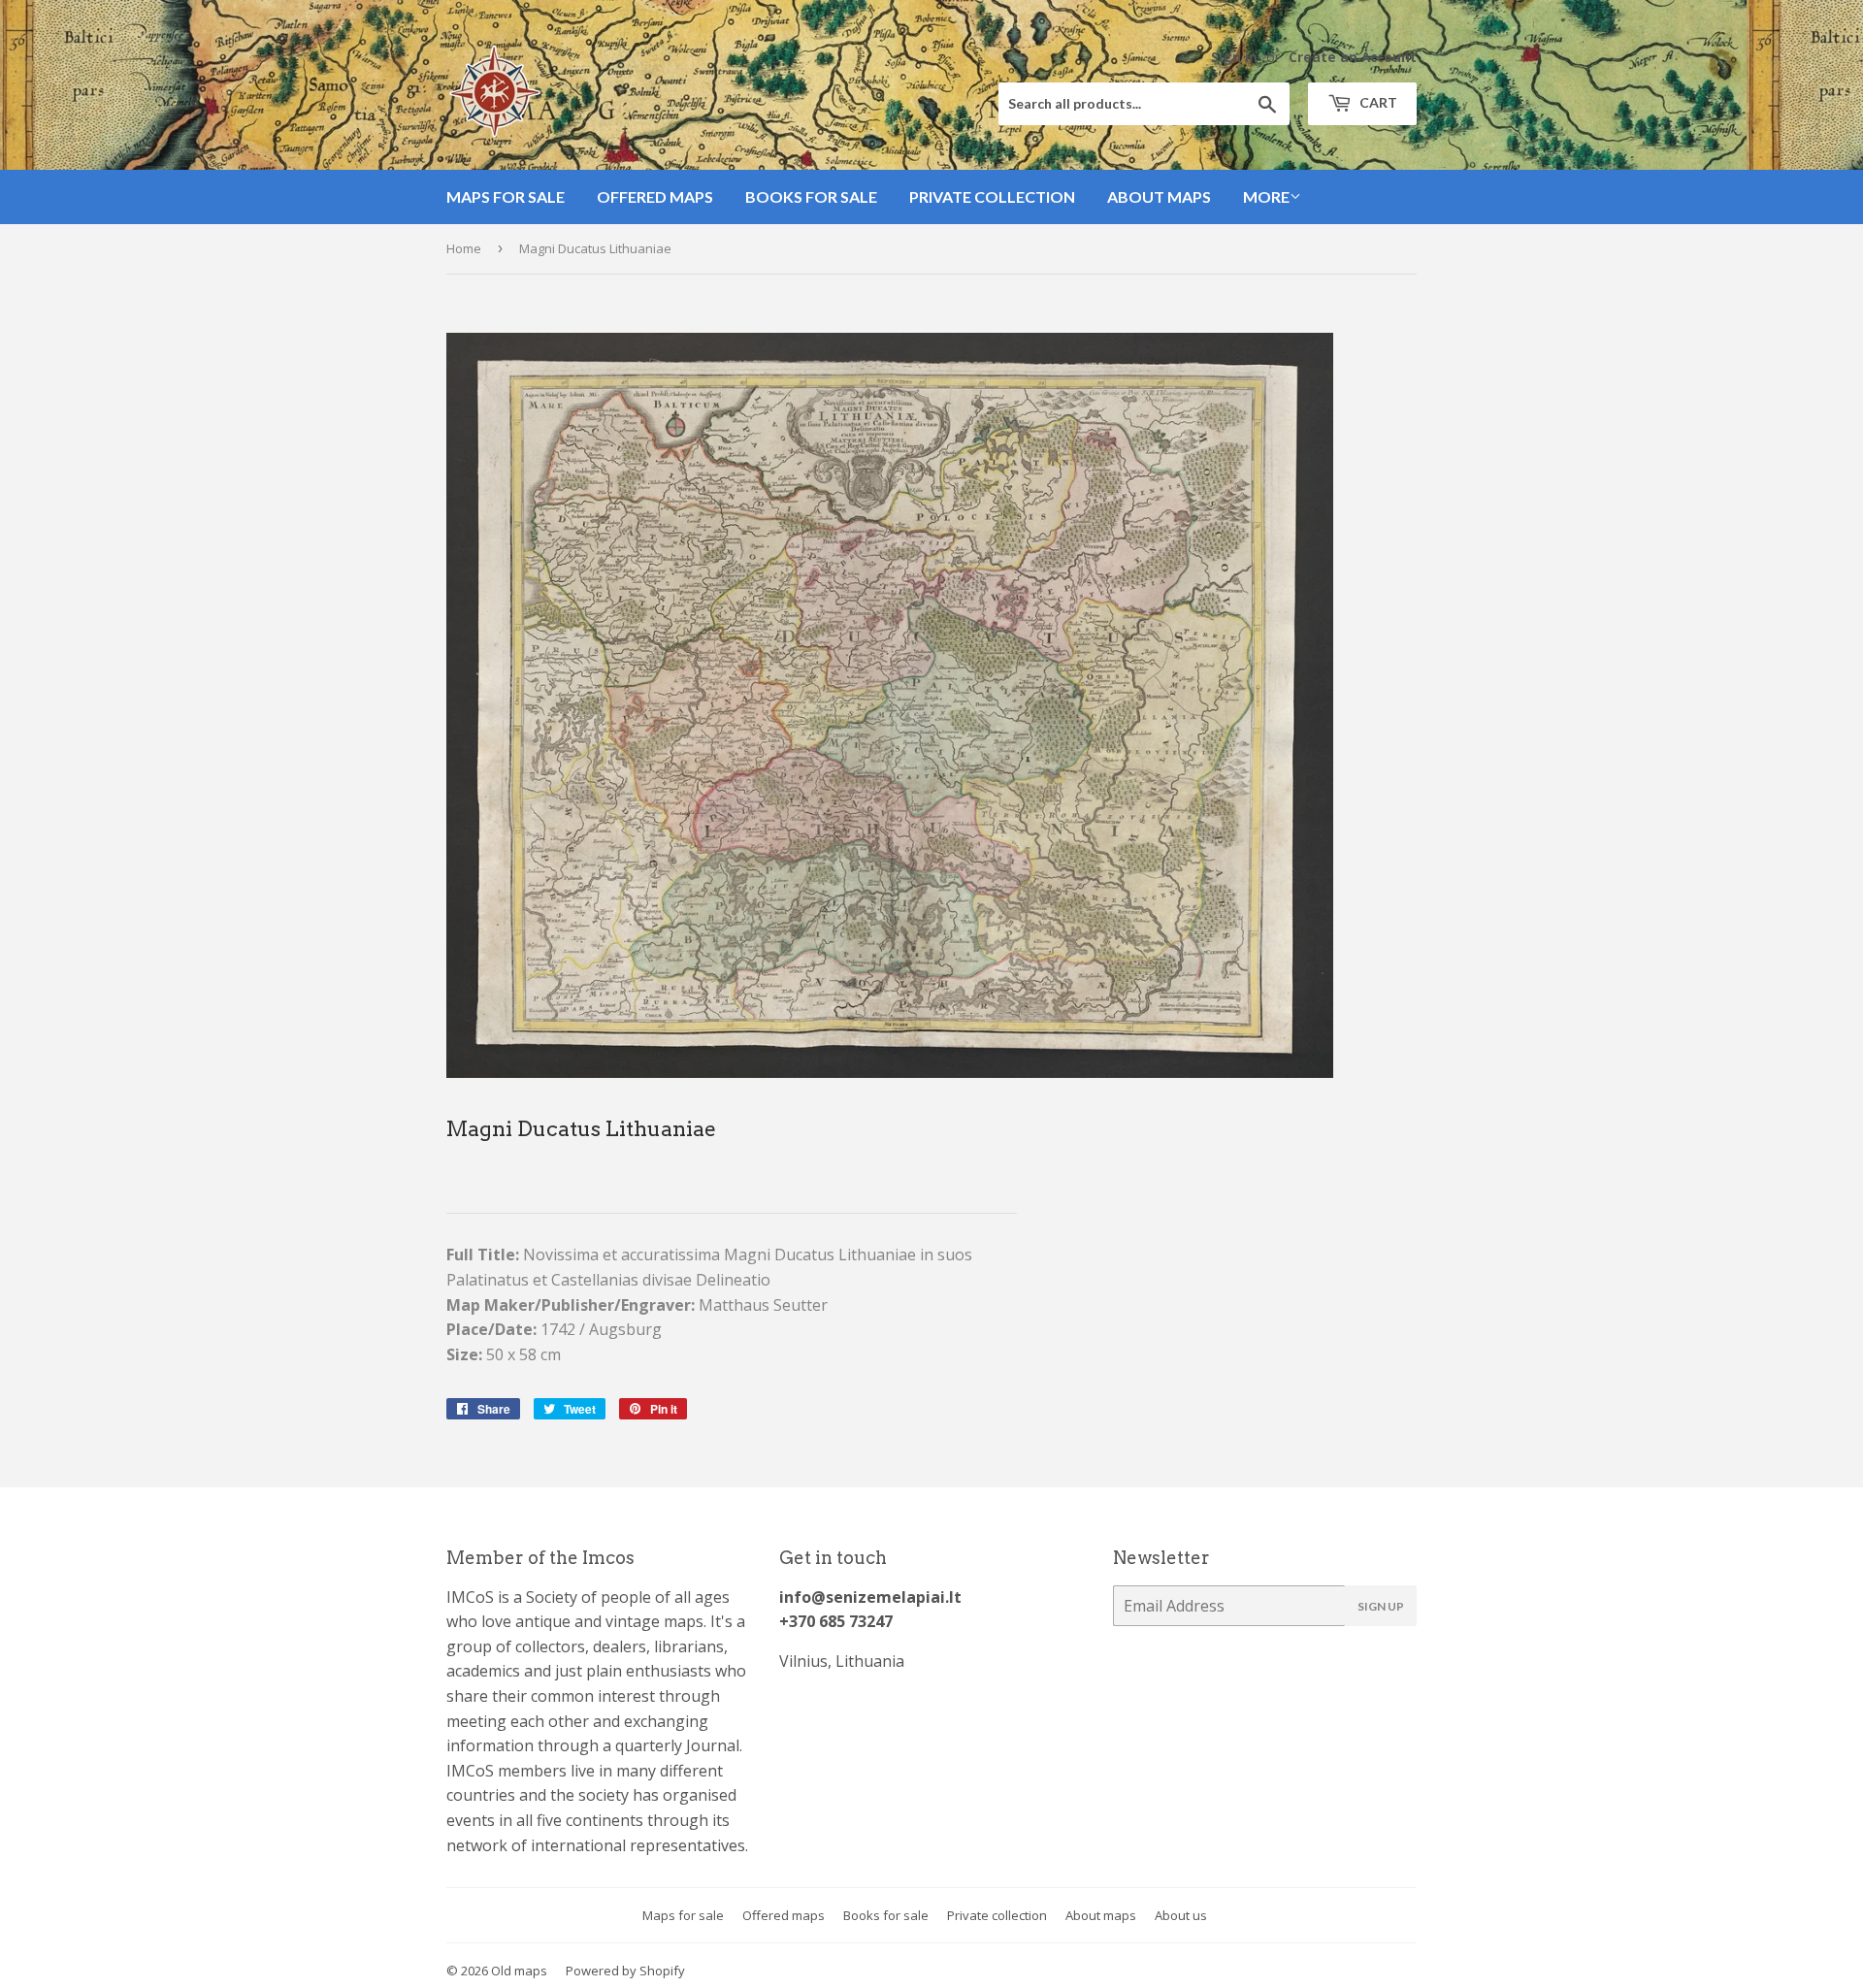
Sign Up (1381, 1606)
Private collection (992, 196)
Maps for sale (506, 196)
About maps (1159, 196)
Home (464, 248)
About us (1181, 1915)
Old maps (519, 1971)
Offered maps (655, 196)
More (1266, 196)
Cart (1377, 102)
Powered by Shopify (625, 1971)
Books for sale (811, 196)
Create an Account (1353, 57)
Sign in (1234, 57)
